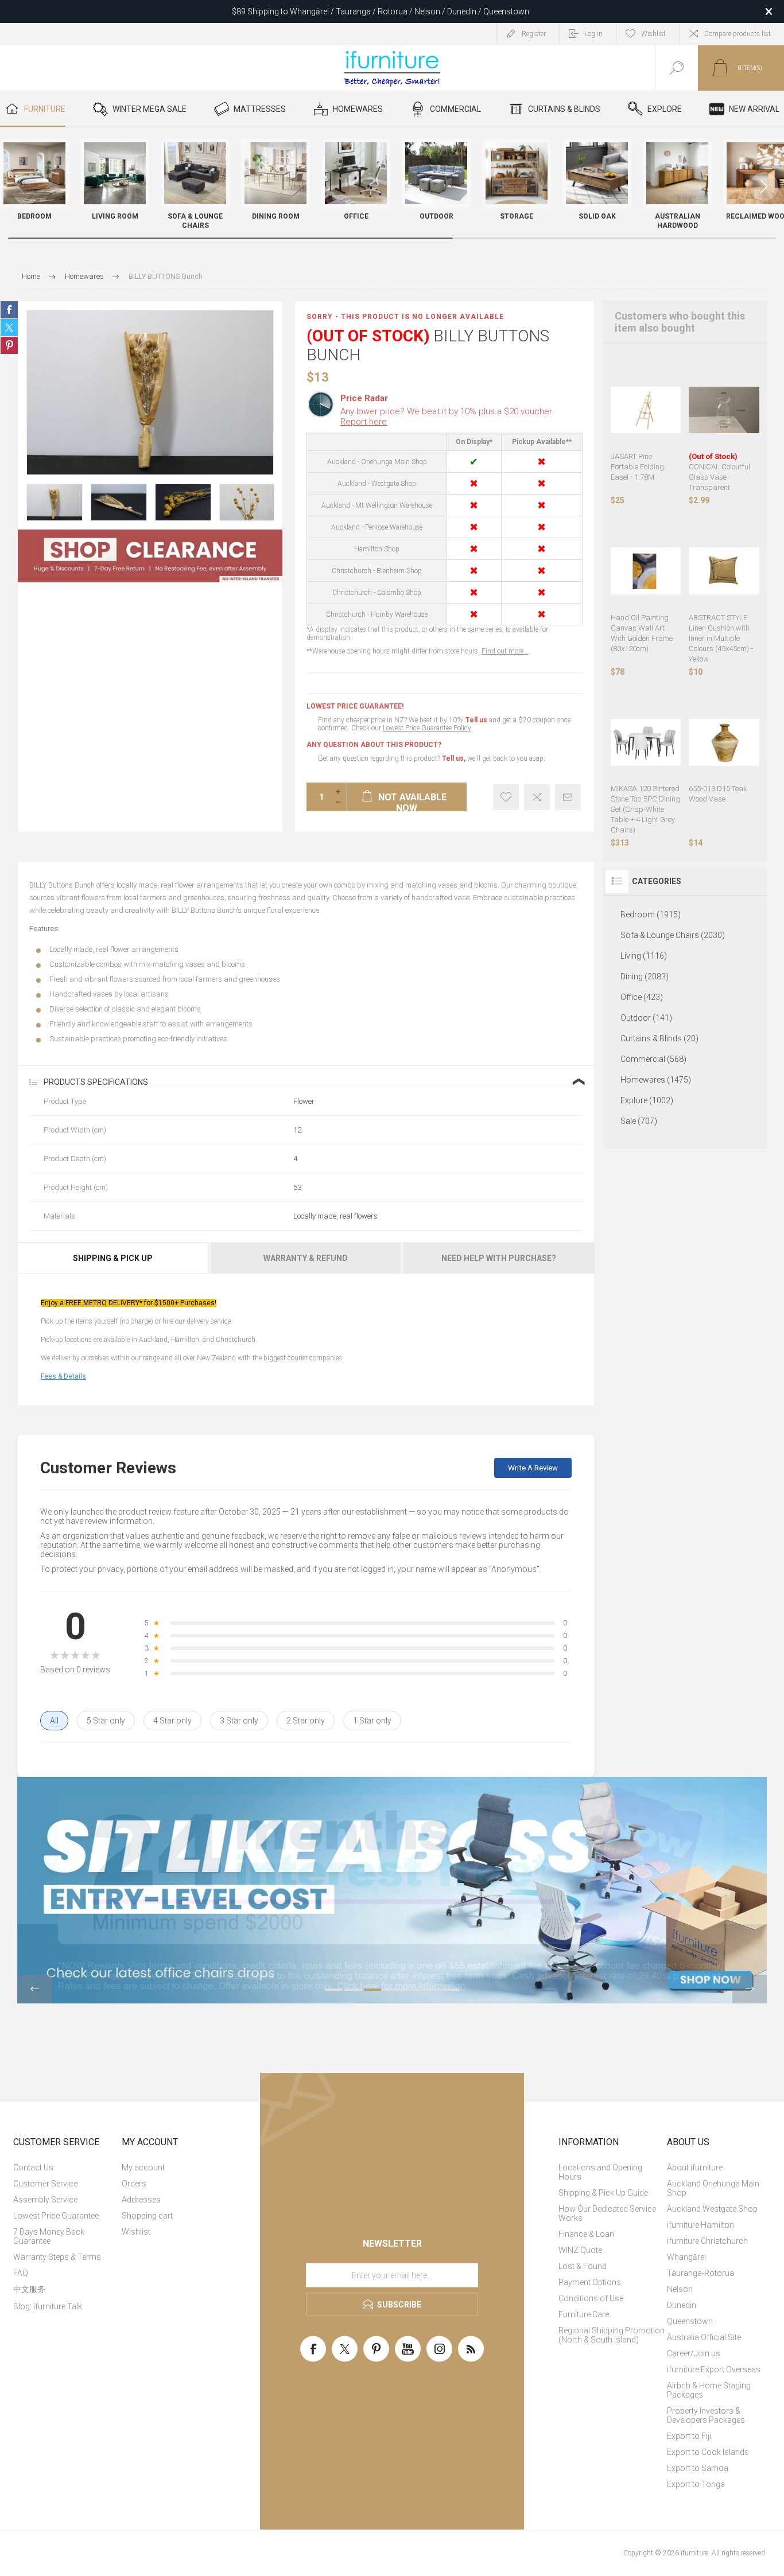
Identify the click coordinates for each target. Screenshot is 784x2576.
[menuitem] (66, 2168)
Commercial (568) (653, 1059)
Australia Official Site (704, 2337)
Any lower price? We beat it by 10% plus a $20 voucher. (447, 417)
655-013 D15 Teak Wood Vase (718, 794)
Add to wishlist (506, 797)
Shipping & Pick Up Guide (603, 2193)
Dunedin (682, 2305)
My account (143, 2168)
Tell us (477, 720)
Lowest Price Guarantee (56, 2216)
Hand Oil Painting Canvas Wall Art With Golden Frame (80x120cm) (642, 633)
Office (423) (642, 997)
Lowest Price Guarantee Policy (427, 728)
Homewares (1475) (656, 1080)
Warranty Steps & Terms (57, 2257)
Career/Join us (694, 2353)
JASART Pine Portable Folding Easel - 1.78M (637, 467)
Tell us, (454, 758)
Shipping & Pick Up (113, 1258)
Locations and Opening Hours (600, 2172)
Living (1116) (644, 956)
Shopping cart (147, 2216)
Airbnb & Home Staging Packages (709, 2390)
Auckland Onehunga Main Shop (713, 2188)
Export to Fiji (689, 2436)
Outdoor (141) (646, 1018)
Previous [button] (34, 1989)
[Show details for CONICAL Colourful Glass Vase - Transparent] (724, 410)
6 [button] (431, 1990)
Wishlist (136, 2232)
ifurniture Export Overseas (714, 2369)
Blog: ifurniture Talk (48, 2306)
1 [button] (333, 1990)
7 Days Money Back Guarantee (49, 2236)
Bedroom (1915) (651, 915)
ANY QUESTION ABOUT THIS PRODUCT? (374, 745)
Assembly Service (45, 2200)
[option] (55, 502)
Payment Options (590, 2282)
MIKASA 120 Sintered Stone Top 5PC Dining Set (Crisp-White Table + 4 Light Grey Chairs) (645, 809)
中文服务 (29, 2289)
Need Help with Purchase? (499, 1258)
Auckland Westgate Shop (712, 2209)
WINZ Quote (580, 2250)
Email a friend (568, 797)
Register (534, 34)
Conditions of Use (591, 2298)
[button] (764, 186)
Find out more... (505, 651)
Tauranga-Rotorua (700, 2273)
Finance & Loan (586, 2234)
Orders (134, 2184)
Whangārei (686, 2257)
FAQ (21, 2273)
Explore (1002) (647, 1100)
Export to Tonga (696, 2484)
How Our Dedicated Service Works (607, 2213)
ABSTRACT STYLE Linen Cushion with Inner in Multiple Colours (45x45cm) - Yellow (721, 638)
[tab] (113, 1258)
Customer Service (45, 2184)
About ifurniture (695, 2168)
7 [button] (451, 1990)
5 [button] (412, 1990)
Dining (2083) (645, 976)
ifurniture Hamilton (700, 2225)
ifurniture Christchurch (707, 2241)
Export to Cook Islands (708, 2452)
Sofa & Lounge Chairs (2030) (673, 935)
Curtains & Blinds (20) (659, 1038)
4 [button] (392, 1990)
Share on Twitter (9, 328)
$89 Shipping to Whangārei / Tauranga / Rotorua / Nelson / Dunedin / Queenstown (381, 11)
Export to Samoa (698, 2468)
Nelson (680, 2289)
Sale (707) (639, 1121)
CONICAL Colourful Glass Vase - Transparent (719, 472)
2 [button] (353, 1990)
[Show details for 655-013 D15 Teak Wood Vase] (724, 743)
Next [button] (750, 1989)
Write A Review (533, 1468)
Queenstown (690, 2321)
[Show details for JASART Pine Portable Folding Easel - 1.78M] (646, 410)
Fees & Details (63, 1376)
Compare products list (738, 34)
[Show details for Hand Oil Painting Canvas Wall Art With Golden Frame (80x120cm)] (646, 571)
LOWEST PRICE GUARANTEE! (355, 706)
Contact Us (33, 2168)
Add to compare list (537, 797)
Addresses (141, 2200)
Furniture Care (584, 2314)
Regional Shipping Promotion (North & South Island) (612, 2335)
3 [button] (372, 1990)
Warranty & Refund (306, 1258)
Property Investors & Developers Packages (706, 2415)
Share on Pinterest (9, 345)
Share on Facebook (9, 310)
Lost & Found (583, 2266)
